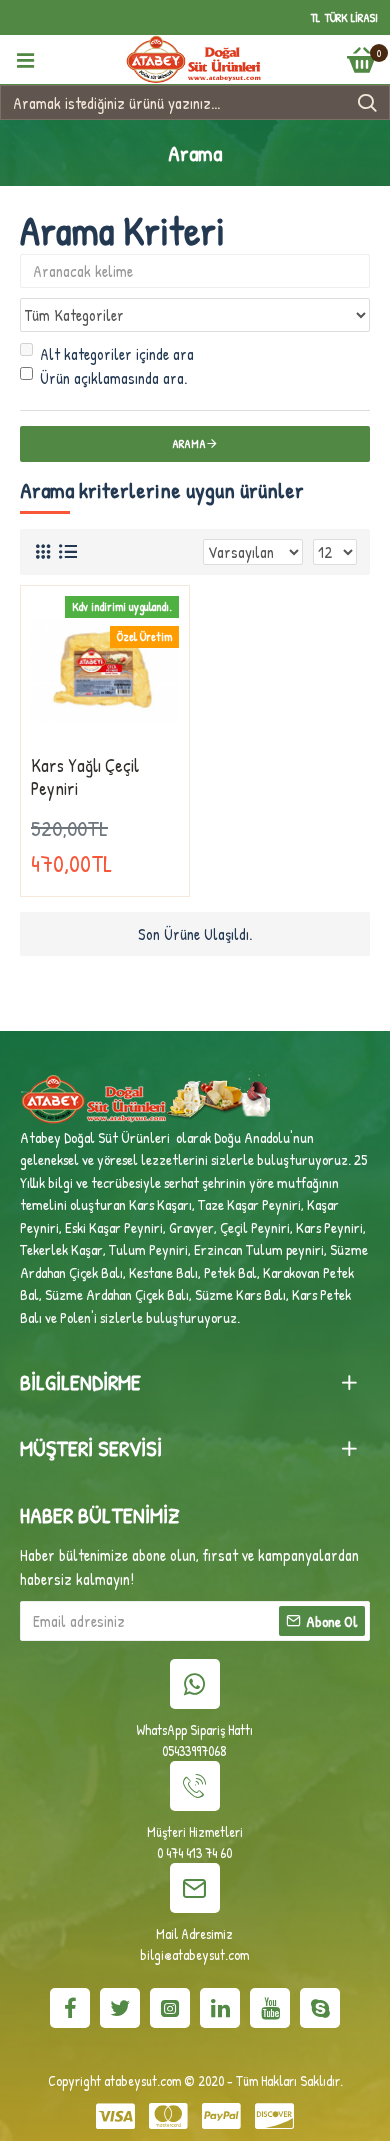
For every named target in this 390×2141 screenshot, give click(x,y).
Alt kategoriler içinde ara (117, 354)
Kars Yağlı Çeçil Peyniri (85, 777)
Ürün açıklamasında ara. (113, 378)
